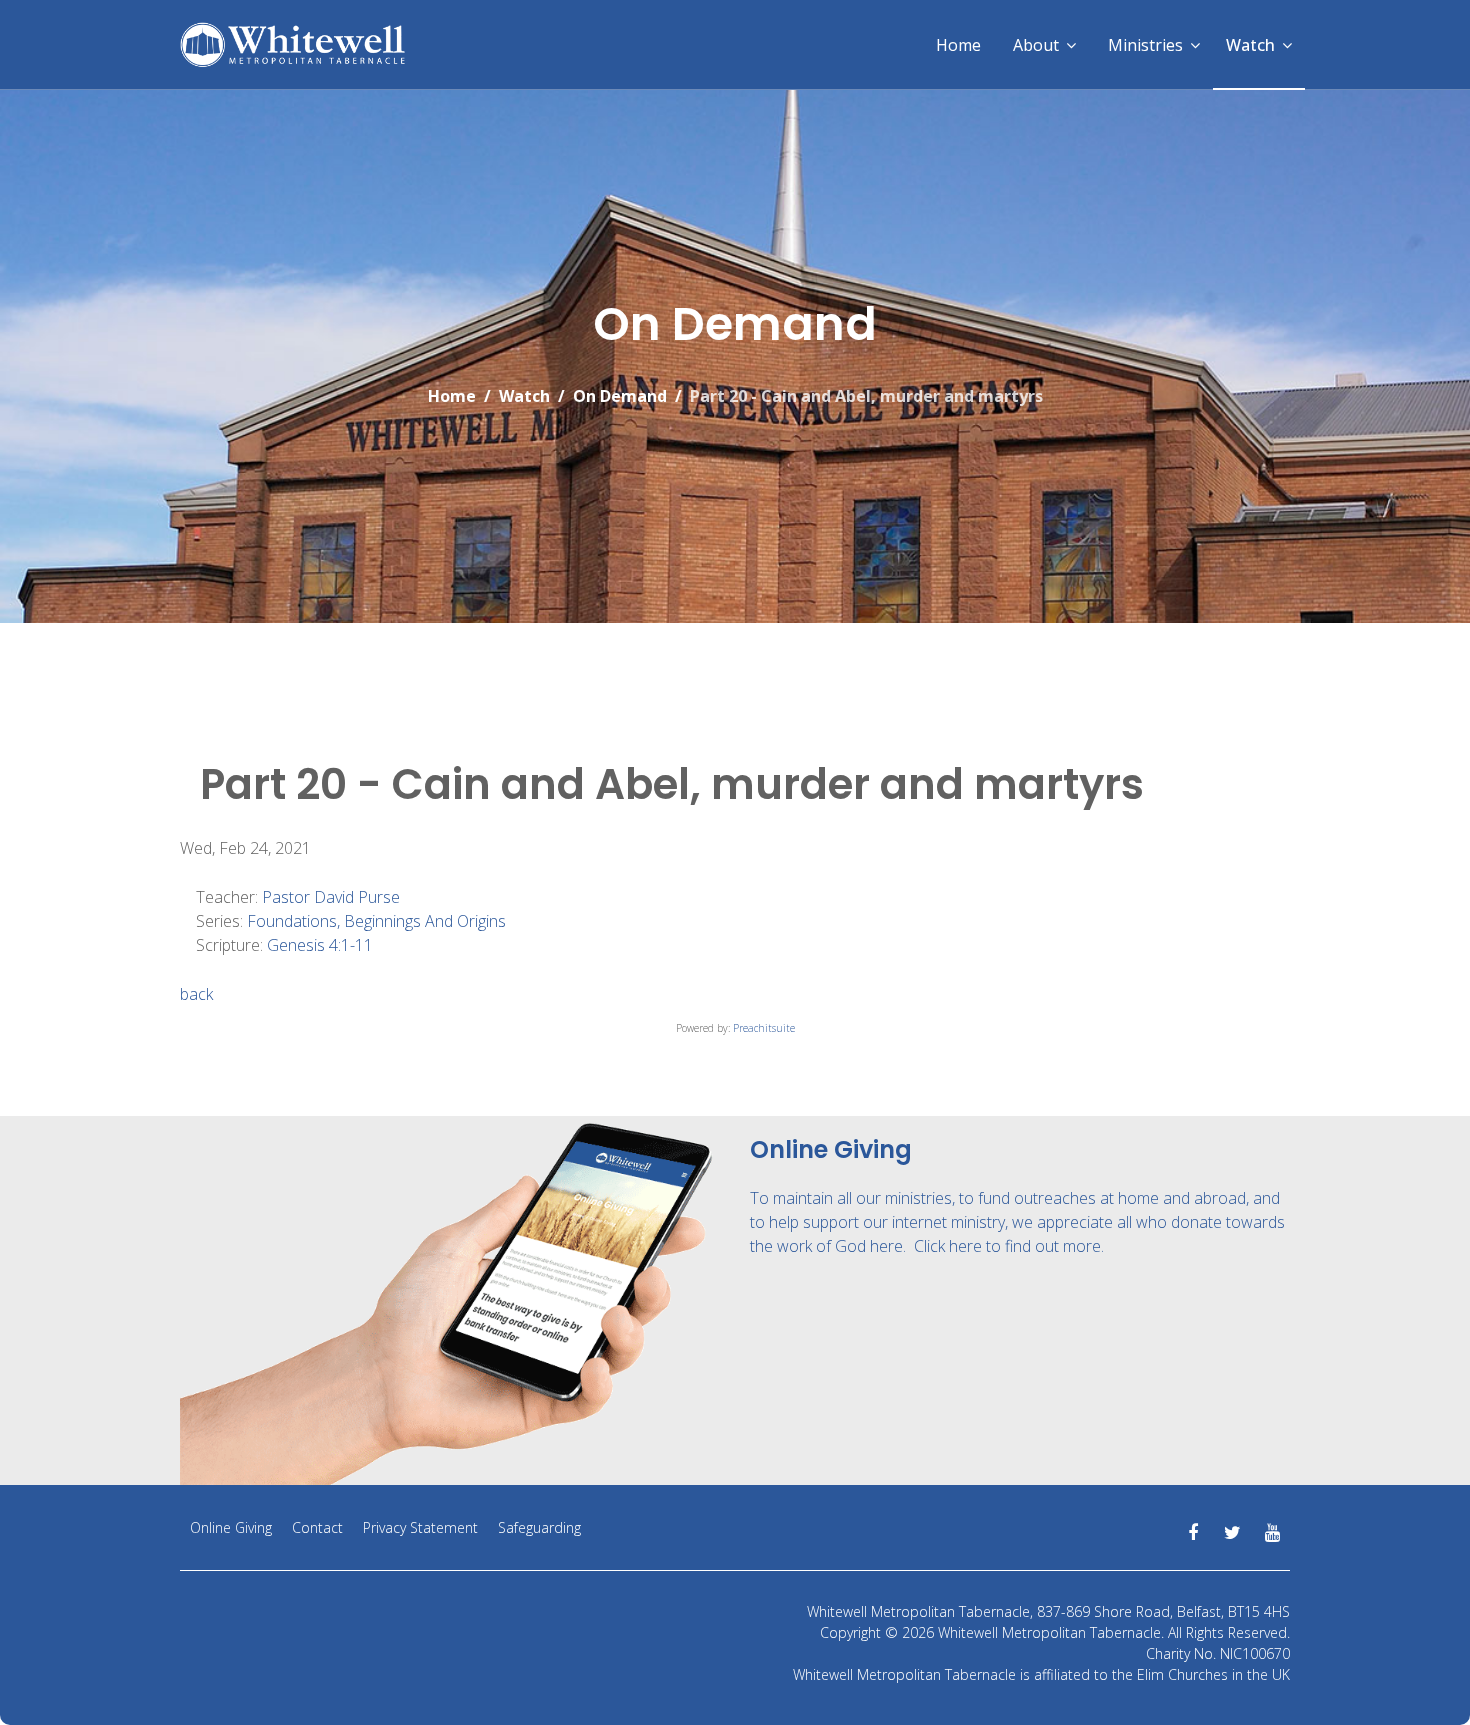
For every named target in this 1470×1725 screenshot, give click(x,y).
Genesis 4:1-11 (320, 945)
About (1036, 45)
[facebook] (1192, 1532)
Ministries (1145, 45)
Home (958, 45)
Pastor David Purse (331, 897)
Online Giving (231, 1527)
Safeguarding (539, 1527)
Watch (1250, 45)
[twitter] (1232, 1532)
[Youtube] (1272, 1532)
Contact (317, 1527)
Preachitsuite (764, 1028)
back (196, 994)
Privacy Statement (420, 1527)
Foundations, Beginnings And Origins (376, 921)
